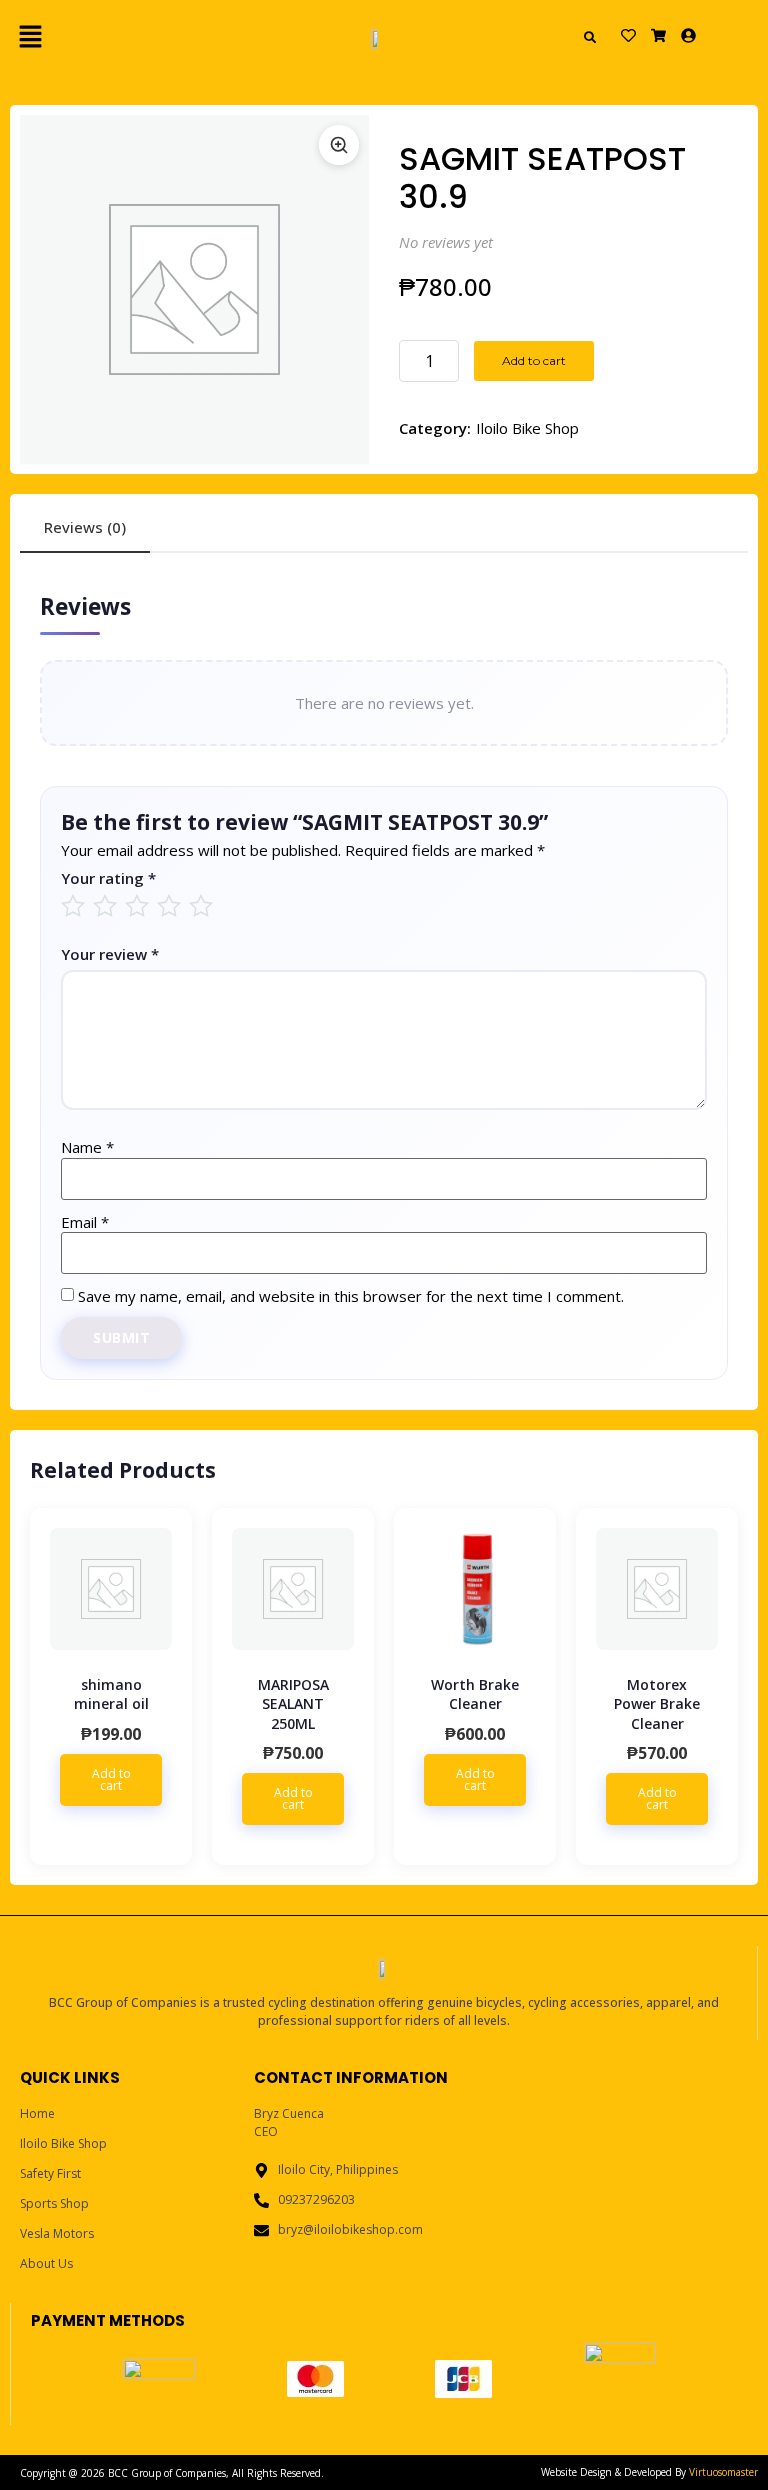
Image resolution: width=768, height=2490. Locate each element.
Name (87, 1147)
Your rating (108, 878)
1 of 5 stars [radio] (201, 906)
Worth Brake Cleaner (475, 1694)
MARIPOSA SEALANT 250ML (293, 1704)
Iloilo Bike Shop (527, 428)
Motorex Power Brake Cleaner (657, 1704)
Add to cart (534, 360)
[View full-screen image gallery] (339, 145)
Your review (110, 954)
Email (85, 1222)
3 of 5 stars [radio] (137, 906)
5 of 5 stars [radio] (73, 906)
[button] (125, 37)
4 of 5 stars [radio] (105, 906)
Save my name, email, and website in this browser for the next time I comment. (351, 1296)
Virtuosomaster (723, 2472)
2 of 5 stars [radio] (169, 906)
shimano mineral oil (111, 1694)
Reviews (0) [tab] (85, 527)
